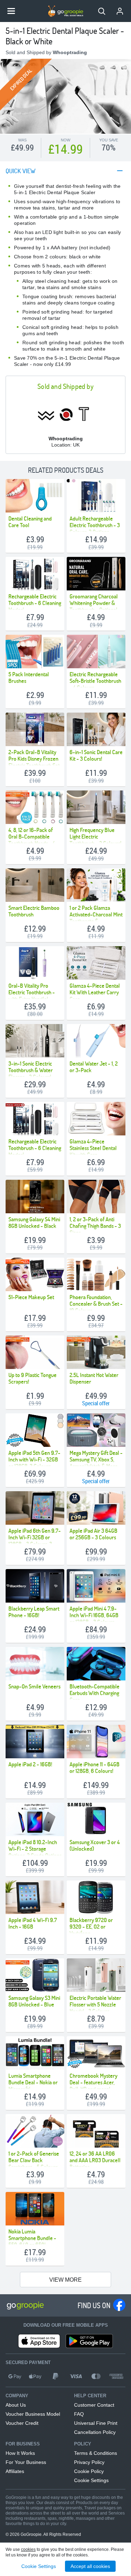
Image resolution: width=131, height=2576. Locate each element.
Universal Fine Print (96, 2423)
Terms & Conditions (96, 2453)
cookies (28, 2549)
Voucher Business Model (33, 2414)
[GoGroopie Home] (66, 11)
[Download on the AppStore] (39, 2341)
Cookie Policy (89, 2471)
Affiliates (15, 2471)
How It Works (20, 2453)
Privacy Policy (89, 2462)
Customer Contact (94, 2405)
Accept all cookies (90, 2566)
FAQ (79, 2414)
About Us (16, 2405)
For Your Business (26, 2462)
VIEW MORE (65, 2280)
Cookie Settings (91, 2480)
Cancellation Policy (95, 2432)
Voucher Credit (22, 2423)
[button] (102, 11)
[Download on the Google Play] (89, 2341)
